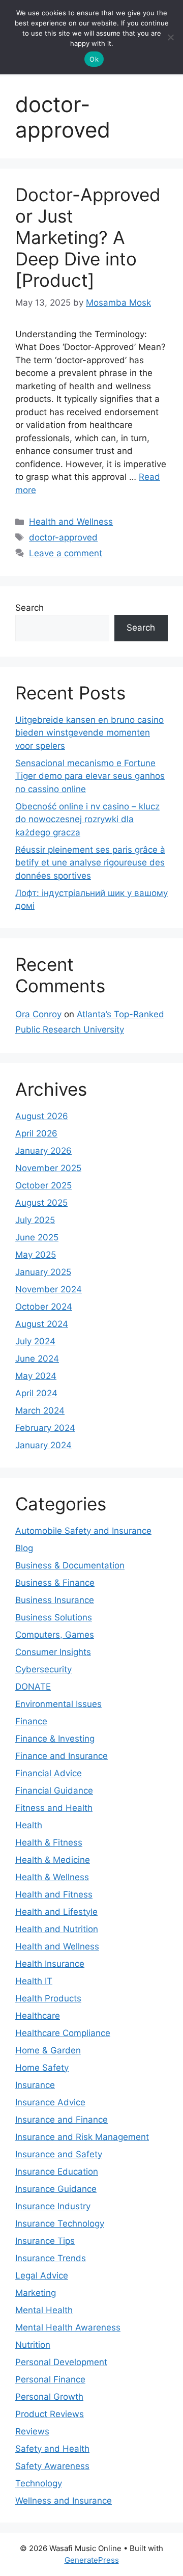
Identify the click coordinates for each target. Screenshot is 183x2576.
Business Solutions (54, 1617)
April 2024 (36, 1393)
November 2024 (49, 1289)
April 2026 (36, 1133)
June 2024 (37, 1359)
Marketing (36, 2293)
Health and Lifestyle (56, 1912)
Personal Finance (50, 2379)
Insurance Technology (60, 2224)
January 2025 (43, 1272)
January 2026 (43, 1151)
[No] (170, 37)
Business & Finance (55, 1583)
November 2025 (48, 1168)
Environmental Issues (58, 1704)
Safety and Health (52, 2449)
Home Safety (42, 2068)
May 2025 (36, 1255)
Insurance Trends (51, 2258)
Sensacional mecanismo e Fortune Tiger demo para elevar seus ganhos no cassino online (90, 776)
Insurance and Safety (59, 2154)
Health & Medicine (53, 1860)
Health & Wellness (52, 1877)
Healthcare (38, 2016)
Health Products (48, 1998)
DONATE (33, 1687)
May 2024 (36, 1376)
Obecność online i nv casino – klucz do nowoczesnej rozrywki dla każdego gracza (87, 819)
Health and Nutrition (57, 1929)
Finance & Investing (55, 1739)
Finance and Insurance (62, 1756)
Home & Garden (48, 2050)
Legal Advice (42, 2275)
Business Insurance (55, 1600)
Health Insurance (50, 1964)
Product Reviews (50, 2414)
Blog (24, 1548)
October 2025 (43, 1185)
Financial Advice (49, 1773)
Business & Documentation (70, 1565)
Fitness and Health (54, 1808)
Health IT (34, 1981)
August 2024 (42, 1324)
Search (29, 608)
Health (29, 1825)
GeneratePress (92, 2560)
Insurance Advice (50, 2102)
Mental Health (44, 2310)
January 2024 (43, 1445)
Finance (31, 1721)
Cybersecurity (43, 1669)
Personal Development (61, 2362)
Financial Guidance (54, 1791)
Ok (94, 59)
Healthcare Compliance (63, 2033)
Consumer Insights (53, 1652)
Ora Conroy (38, 1014)
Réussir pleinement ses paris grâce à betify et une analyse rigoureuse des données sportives (90, 863)
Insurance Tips (45, 2241)
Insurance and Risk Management (82, 2137)
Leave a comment (66, 553)
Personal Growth (49, 2397)
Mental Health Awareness (68, 2327)
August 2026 (42, 1116)
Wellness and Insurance (64, 2501)
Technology (39, 2483)
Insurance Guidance (56, 2189)
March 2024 (40, 1411)
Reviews (32, 2431)
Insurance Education (57, 2172)
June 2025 (37, 1237)
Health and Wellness (71, 522)
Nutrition (33, 2345)
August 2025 (41, 1203)
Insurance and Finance (62, 2120)
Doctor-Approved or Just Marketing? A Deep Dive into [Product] (88, 237)
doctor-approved (63, 537)
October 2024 (44, 1307)
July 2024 (35, 1341)
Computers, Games (55, 1635)
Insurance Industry (53, 2206)
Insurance (35, 2085)
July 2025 (35, 1220)
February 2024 (45, 1428)
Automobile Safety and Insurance (83, 1531)
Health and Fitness (54, 1894)
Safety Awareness (52, 2466)
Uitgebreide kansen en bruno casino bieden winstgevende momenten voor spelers (89, 733)
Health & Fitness (49, 1842)
